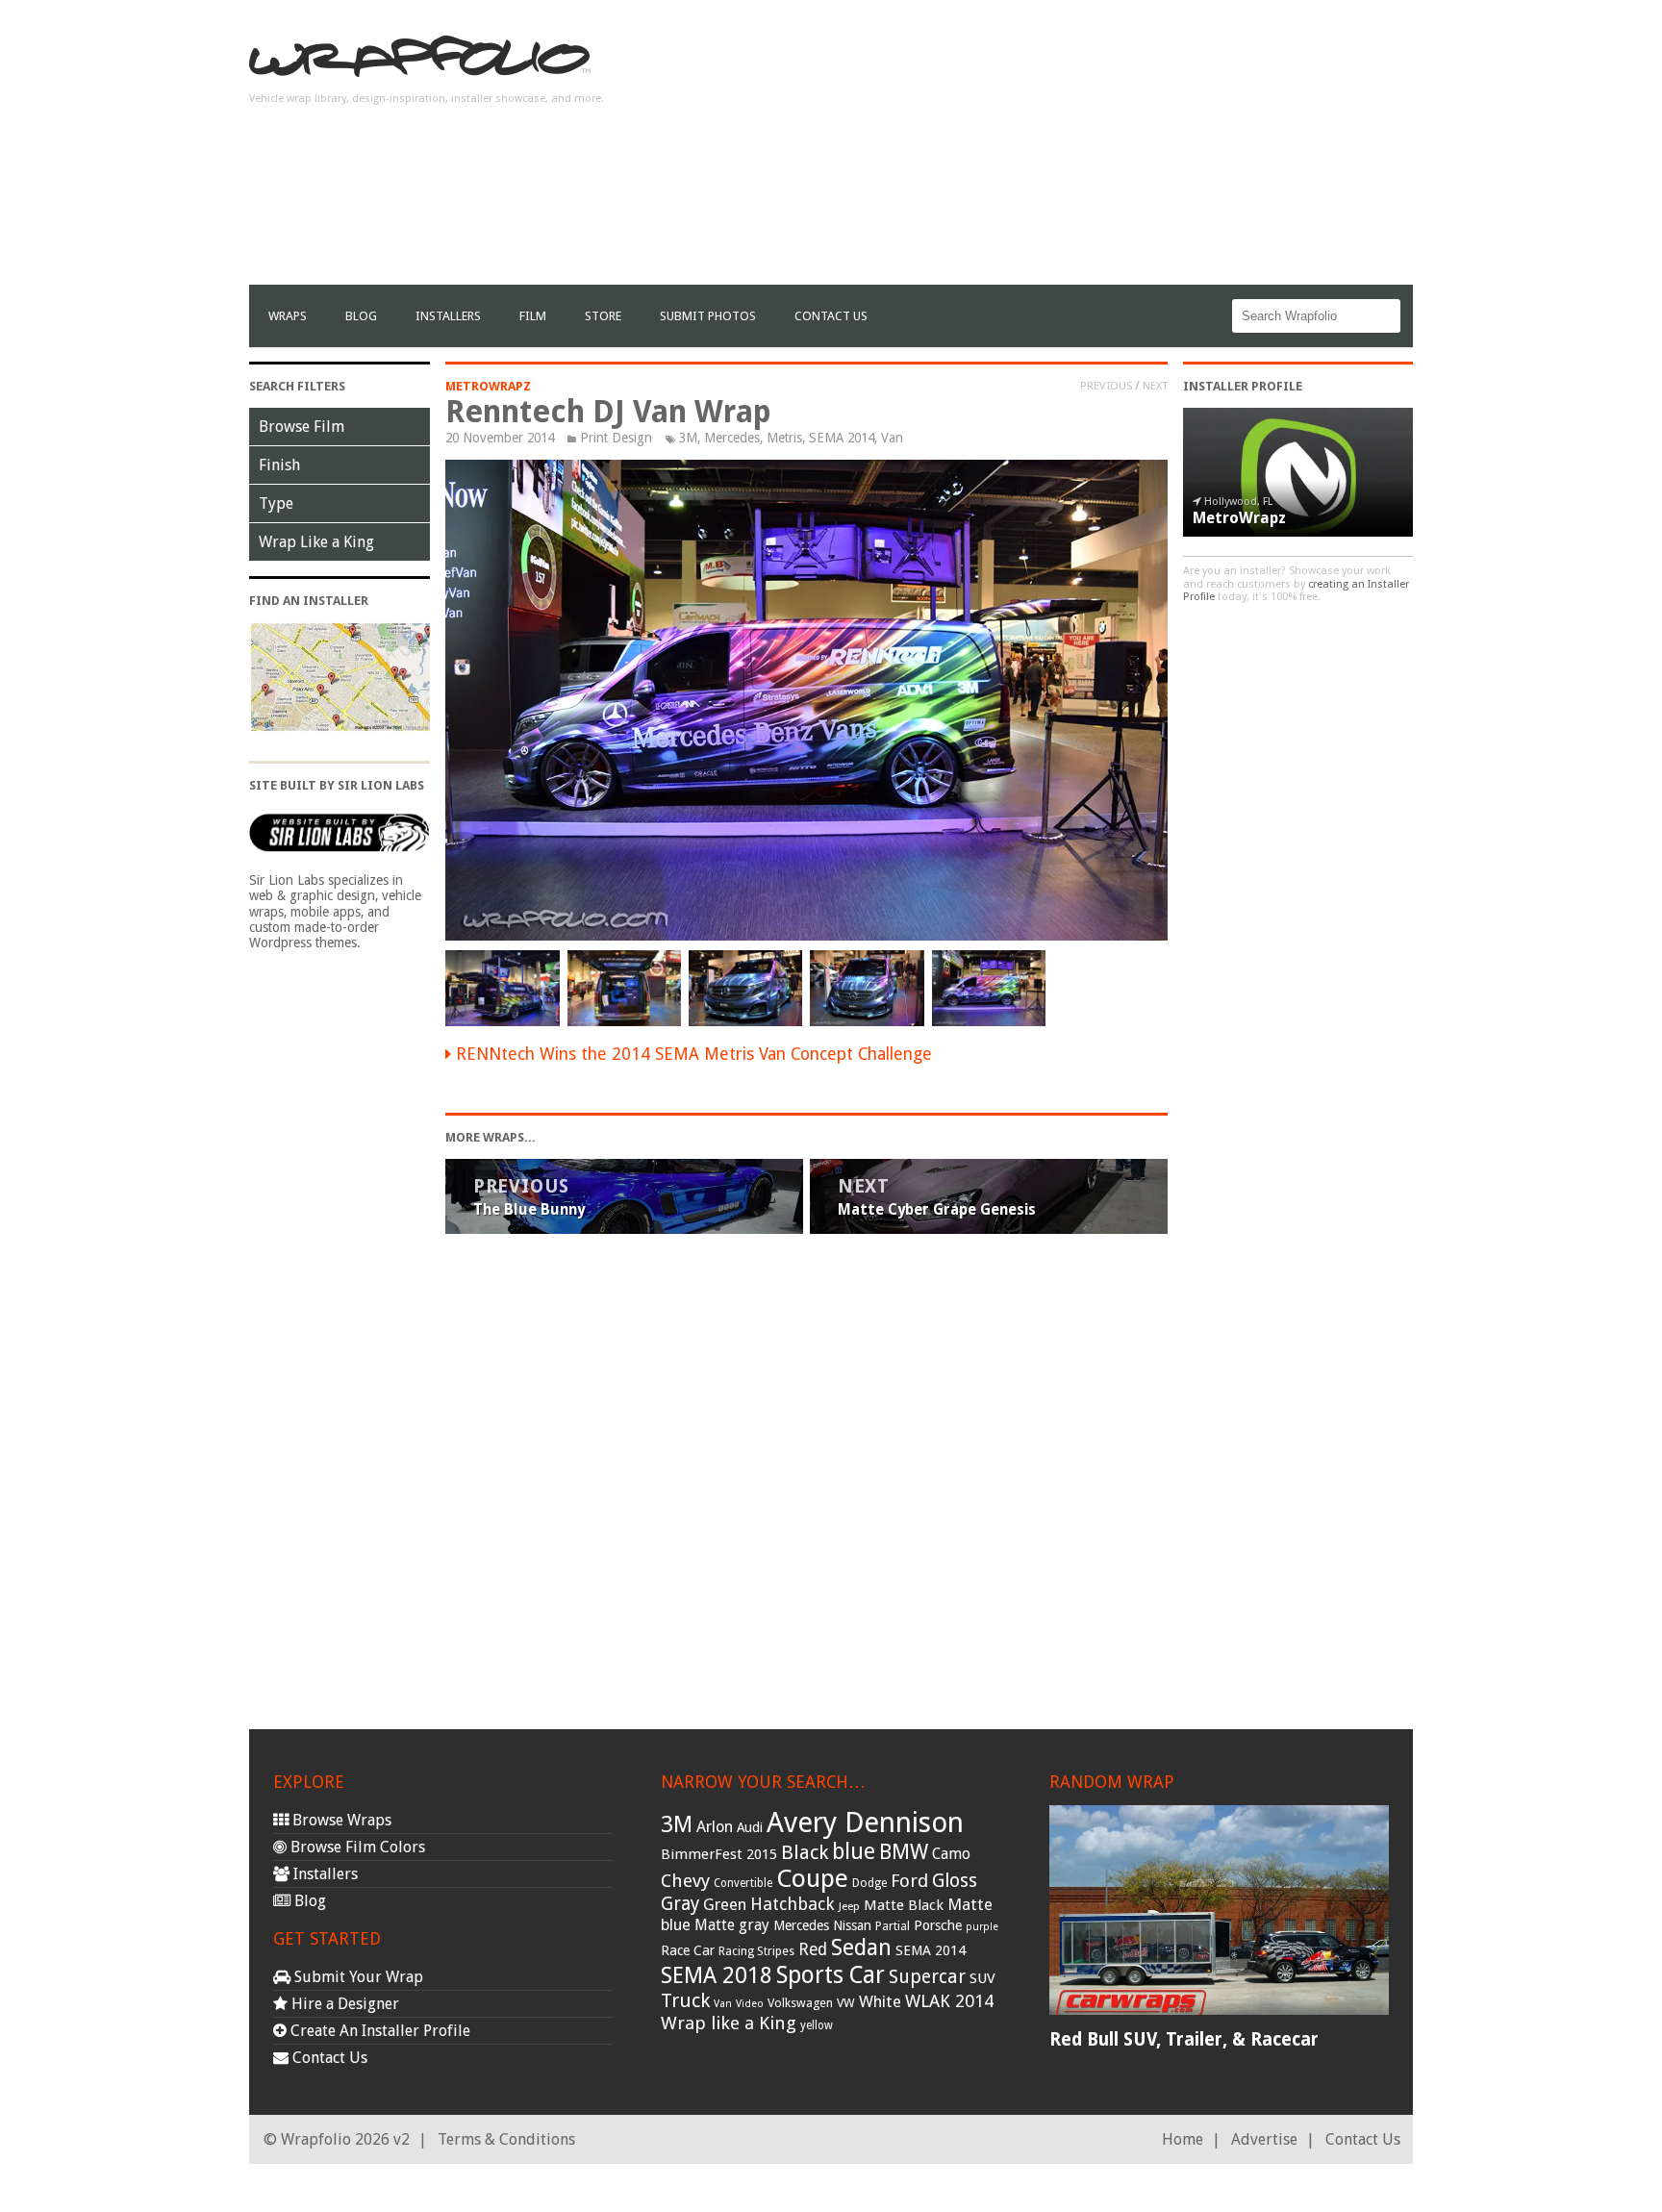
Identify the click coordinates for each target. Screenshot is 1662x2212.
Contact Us (831, 316)
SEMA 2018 (717, 1975)
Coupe (812, 1878)
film (533, 316)
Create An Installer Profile (378, 2031)
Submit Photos (708, 316)
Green (725, 1905)
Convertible (743, 1883)
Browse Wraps (340, 1820)
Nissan (852, 1925)
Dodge (869, 1883)
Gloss (955, 1881)
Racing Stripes (756, 1951)
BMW (904, 1852)
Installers (448, 316)
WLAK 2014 (949, 2001)
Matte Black (904, 1905)
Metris (784, 438)
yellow (817, 2025)
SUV (982, 1978)
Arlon (715, 1827)
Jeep (849, 1906)
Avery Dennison (865, 1822)
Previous (1106, 386)
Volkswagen (800, 2003)
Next (1155, 386)
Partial (893, 1926)
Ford (909, 1881)
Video (750, 2004)
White (880, 2001)
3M (688, 438)
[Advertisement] (1063, 150)
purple (982, 1927)
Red (813, 1949)
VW (846, 2003)
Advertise (1264, 2139)
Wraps (288, 316)
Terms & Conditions (506, 2139)
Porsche (938, 1925)
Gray (680, 1904)
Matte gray (732, 1925)
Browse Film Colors (356, 1847)
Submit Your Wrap (357, 1977)
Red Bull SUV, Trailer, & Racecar (1184, 2039)
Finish (279, 465)
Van (892, 438)
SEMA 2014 (842, 438)
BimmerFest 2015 (719, 1854)
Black (805, 1852)
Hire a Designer (343, 2004)
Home (1183, 2139)
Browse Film (302, 427)
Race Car (688, 1950)
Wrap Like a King (316, 542)
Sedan (861, 1948)
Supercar (927, 1977)
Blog (361, 316)
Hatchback (793, 1904)
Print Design (616, 438)
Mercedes (732, 438)
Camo (951, 1854)
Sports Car (831, 1975)
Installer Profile (1243, 386)
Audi (750, 1827)
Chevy (685, 1881)
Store (603, 316)
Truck (685, 2000)
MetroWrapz (488, 386)
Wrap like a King (729, 2023)
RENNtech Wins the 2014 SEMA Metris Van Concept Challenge (694, 1054)
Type (276, 503)
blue (854, 1851)
